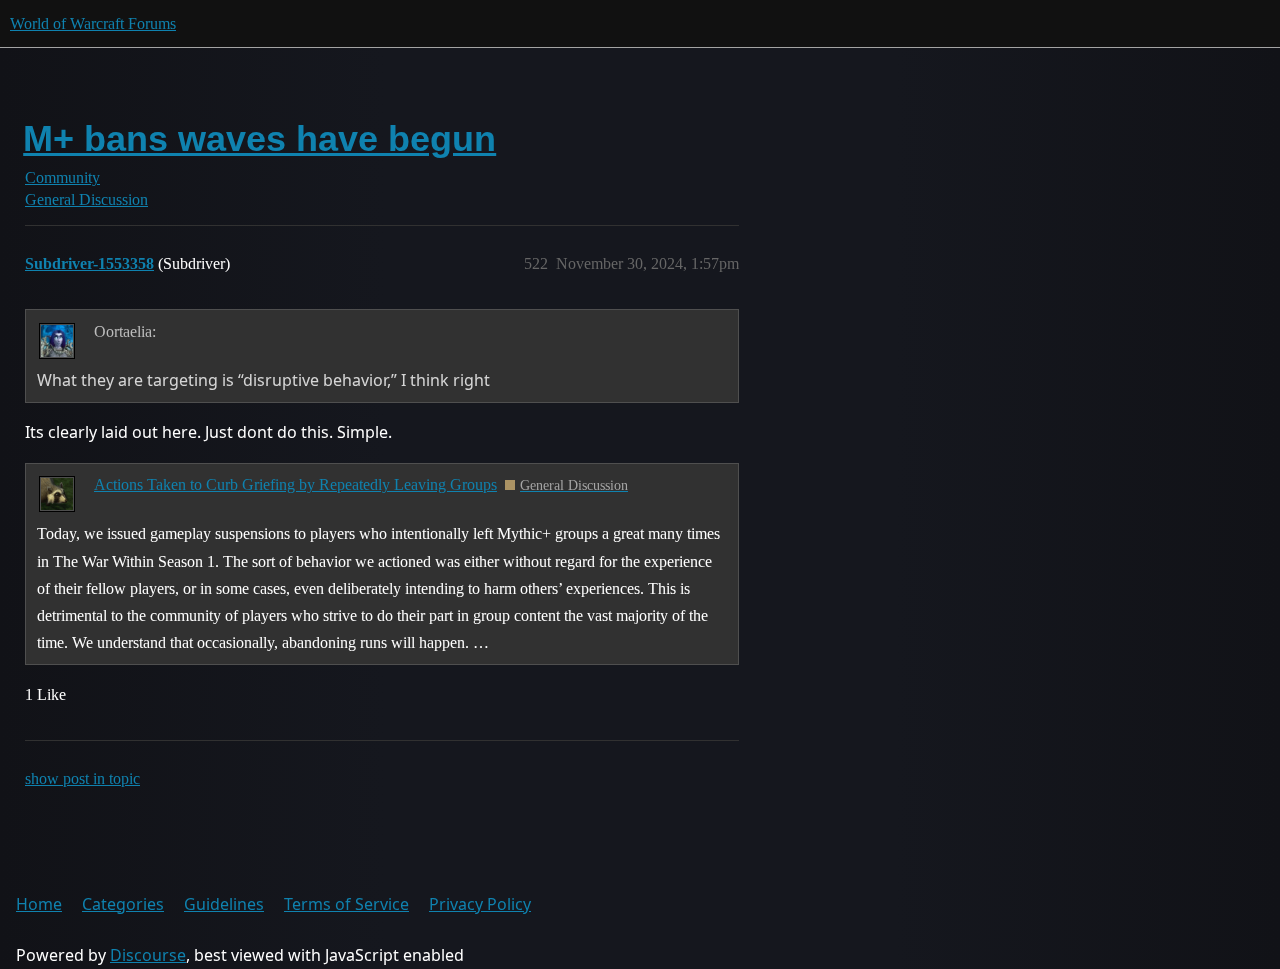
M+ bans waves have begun (259, 138)
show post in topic (82, 778)
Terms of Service (346, 904)
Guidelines (224, 904)
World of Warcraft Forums (93, 23)
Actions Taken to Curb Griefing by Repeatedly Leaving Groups (295, 484)
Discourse (148, 955)
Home (39, 904)
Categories (123, 904)
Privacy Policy (480, 904)
